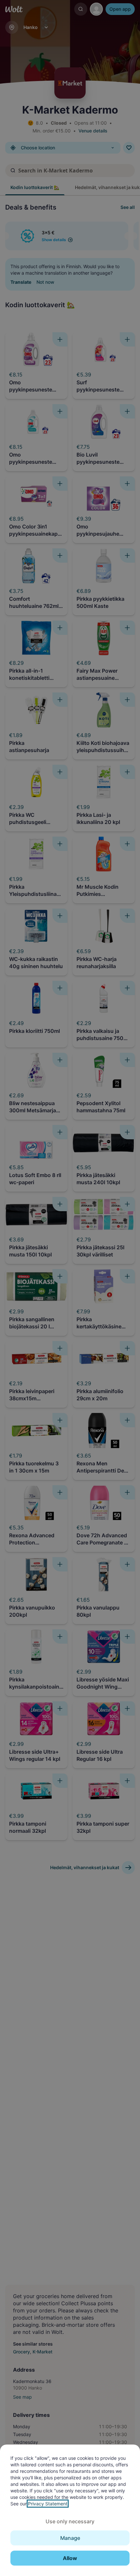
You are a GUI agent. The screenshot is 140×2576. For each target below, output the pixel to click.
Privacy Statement (48, 2504)
